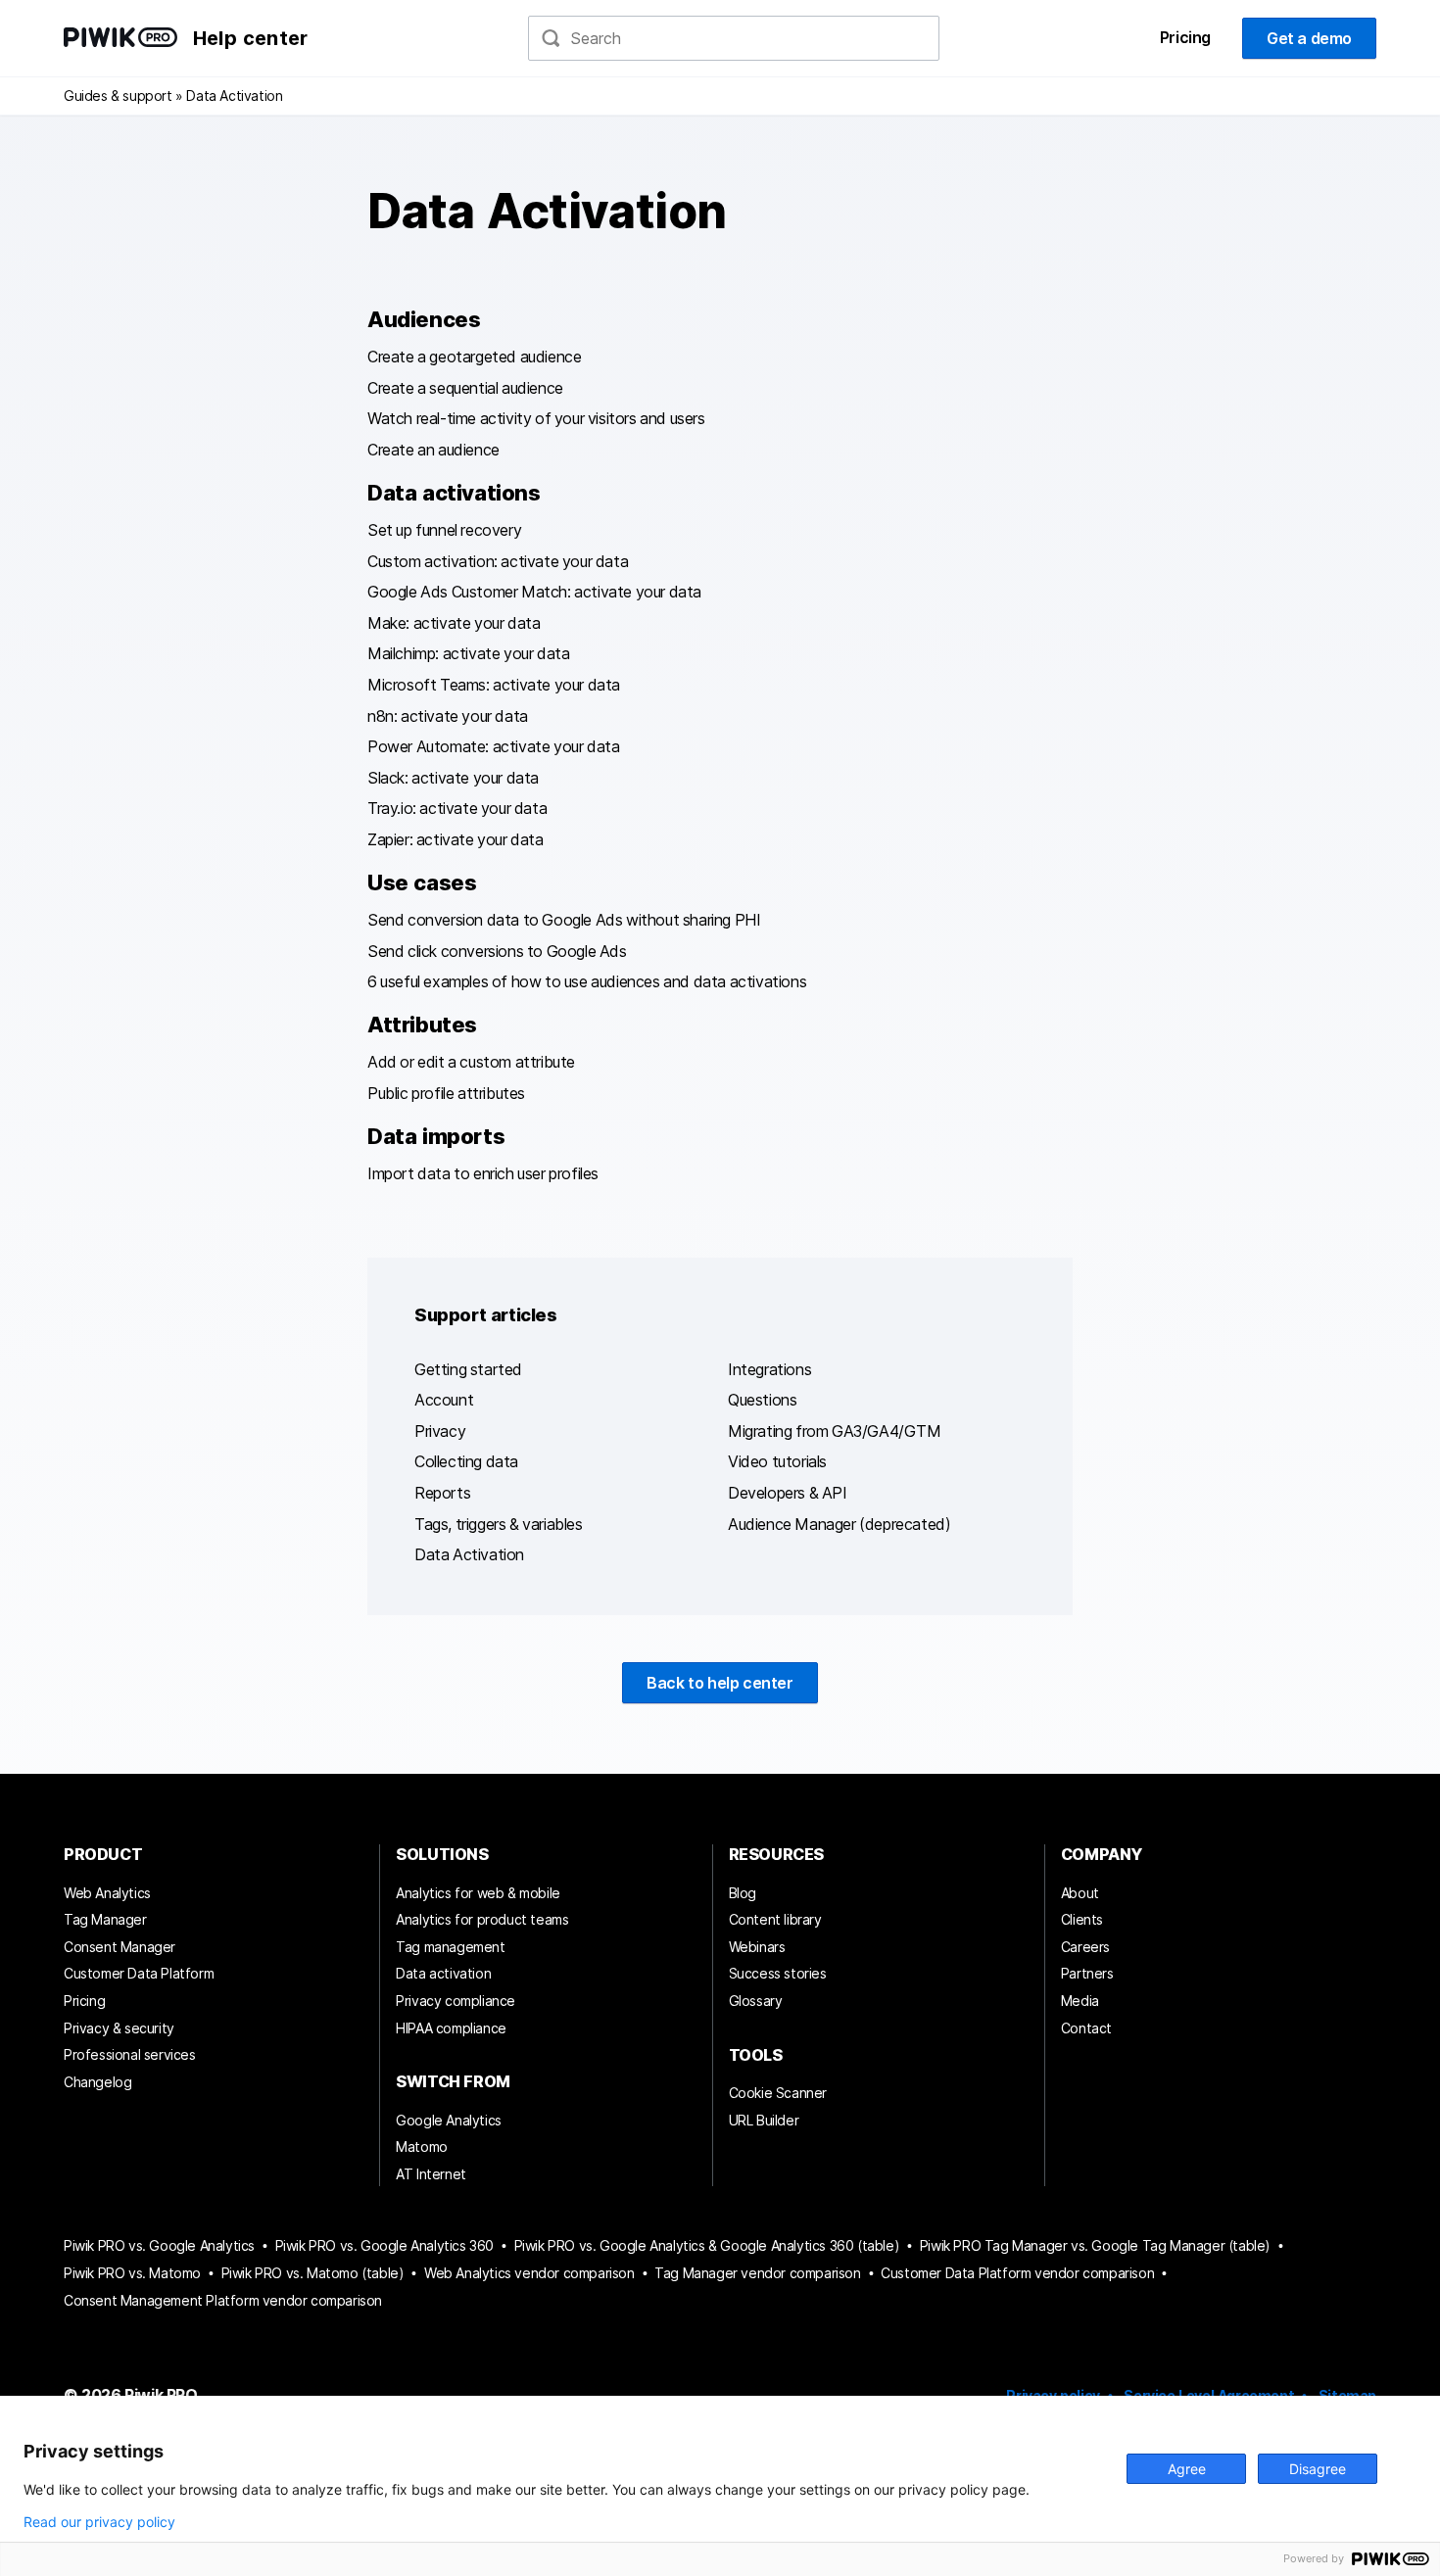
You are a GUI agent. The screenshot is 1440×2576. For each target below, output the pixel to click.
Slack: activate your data (453, 778)
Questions (762, 1400)
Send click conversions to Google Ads (497, 951)
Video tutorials (777, 1461)
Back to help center (720, 1683)
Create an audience (433, 450)
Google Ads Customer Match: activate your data (534, 592)
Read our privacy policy (99, 2522)
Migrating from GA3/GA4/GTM (835, 1431)
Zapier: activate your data (456, 839)
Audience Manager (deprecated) (839, 1524)
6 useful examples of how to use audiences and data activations (587, 981)
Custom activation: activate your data (498, 561)
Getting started (468, 1369)
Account (444, 1400)
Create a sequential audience (465, 388)
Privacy (440, 1431)
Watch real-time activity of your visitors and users (536, 418)
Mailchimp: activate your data (468, 653)
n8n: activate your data (448, 716)
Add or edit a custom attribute (471, 1062)
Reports (442, 1493)
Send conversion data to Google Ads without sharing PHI (564, 920)
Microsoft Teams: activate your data (494, 685)
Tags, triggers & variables (499, 1524)
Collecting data (466, 1461)
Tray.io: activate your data (457, 808)
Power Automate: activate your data (493, 746)
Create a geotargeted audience (474, 357)
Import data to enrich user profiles (483, 1173)
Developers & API (788, 1493)
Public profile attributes (446, 1093)
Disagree (1318, 2469)
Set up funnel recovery (444, 530)
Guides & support (118, 95)
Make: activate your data (454, 623)
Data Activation (469, 1554)
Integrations (769, 1369)
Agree (1187, 2469)
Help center (250, 38)
